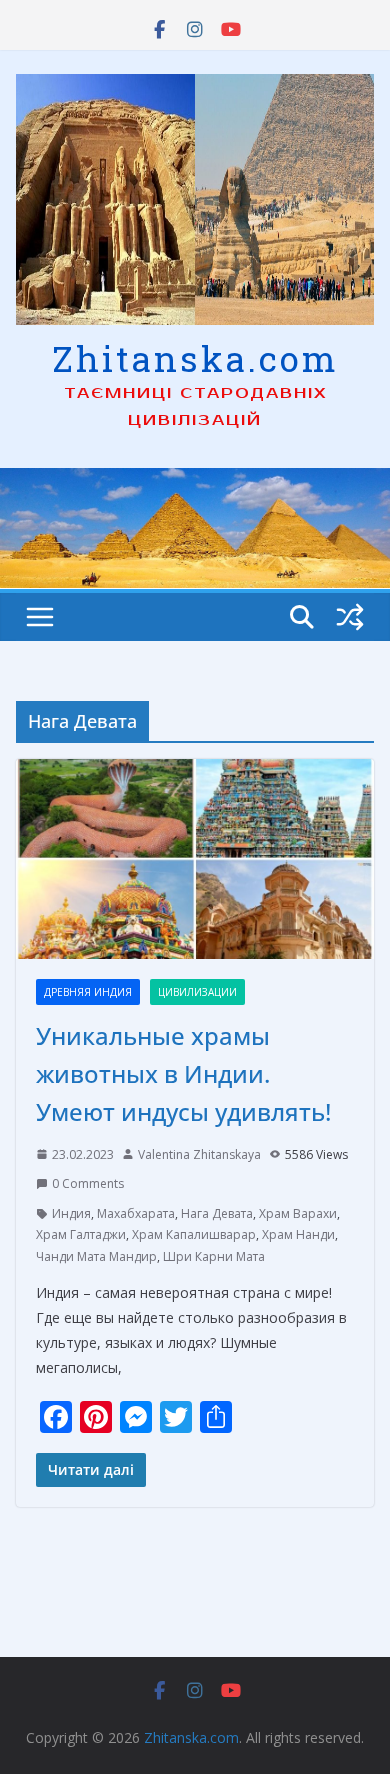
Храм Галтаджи (81, 1234)
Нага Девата (217, 1213)
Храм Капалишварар (194, 1234)
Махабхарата (136, 1213)
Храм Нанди (298, 1234)
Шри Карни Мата (214, 1256)
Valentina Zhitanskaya (199, 1154)
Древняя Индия (88, 992)
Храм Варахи (298, 1213)
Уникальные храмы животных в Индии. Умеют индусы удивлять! (183, 1074)
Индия (71, 1213)
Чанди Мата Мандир (96, 1256)
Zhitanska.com (195, 358)
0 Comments (88, 1183)
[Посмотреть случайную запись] (350, 617)
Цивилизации (197, 992)
